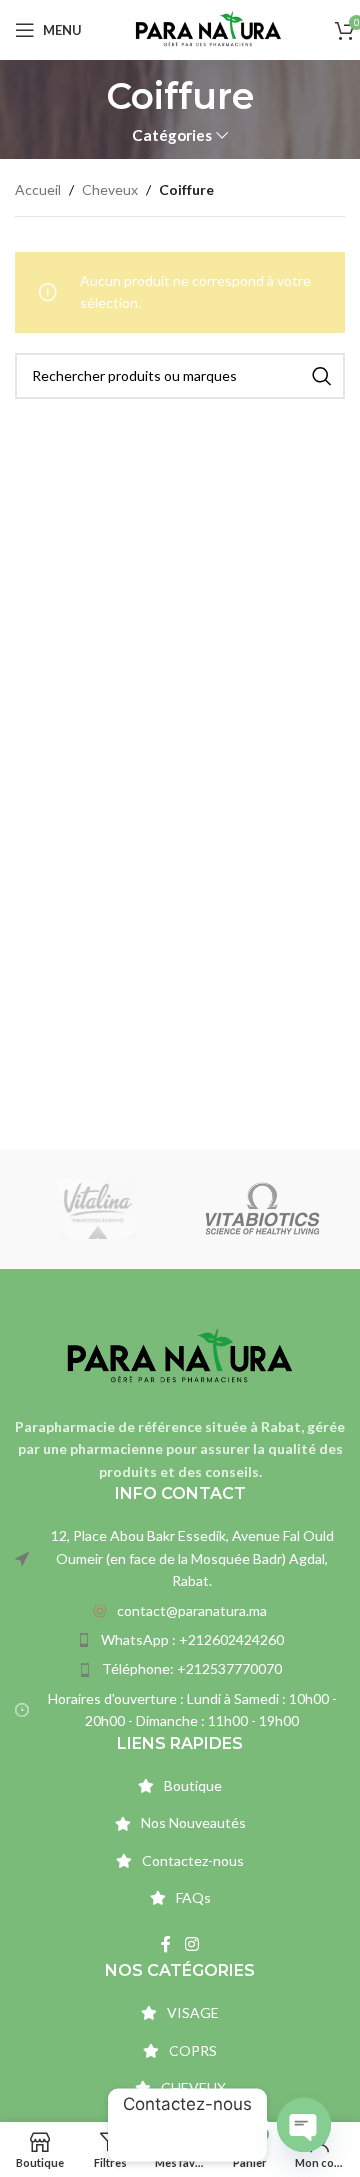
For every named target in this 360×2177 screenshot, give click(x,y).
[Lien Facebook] (166, 1945)
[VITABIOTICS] (262, 1209)
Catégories (172, 135)
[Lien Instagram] (191, 1945)
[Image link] (180, 1355)
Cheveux (110, 189)
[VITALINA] (97, 1209)
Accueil (38, 189)
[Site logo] (208, 28)
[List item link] (180, 1611)
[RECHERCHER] (322, 376)
